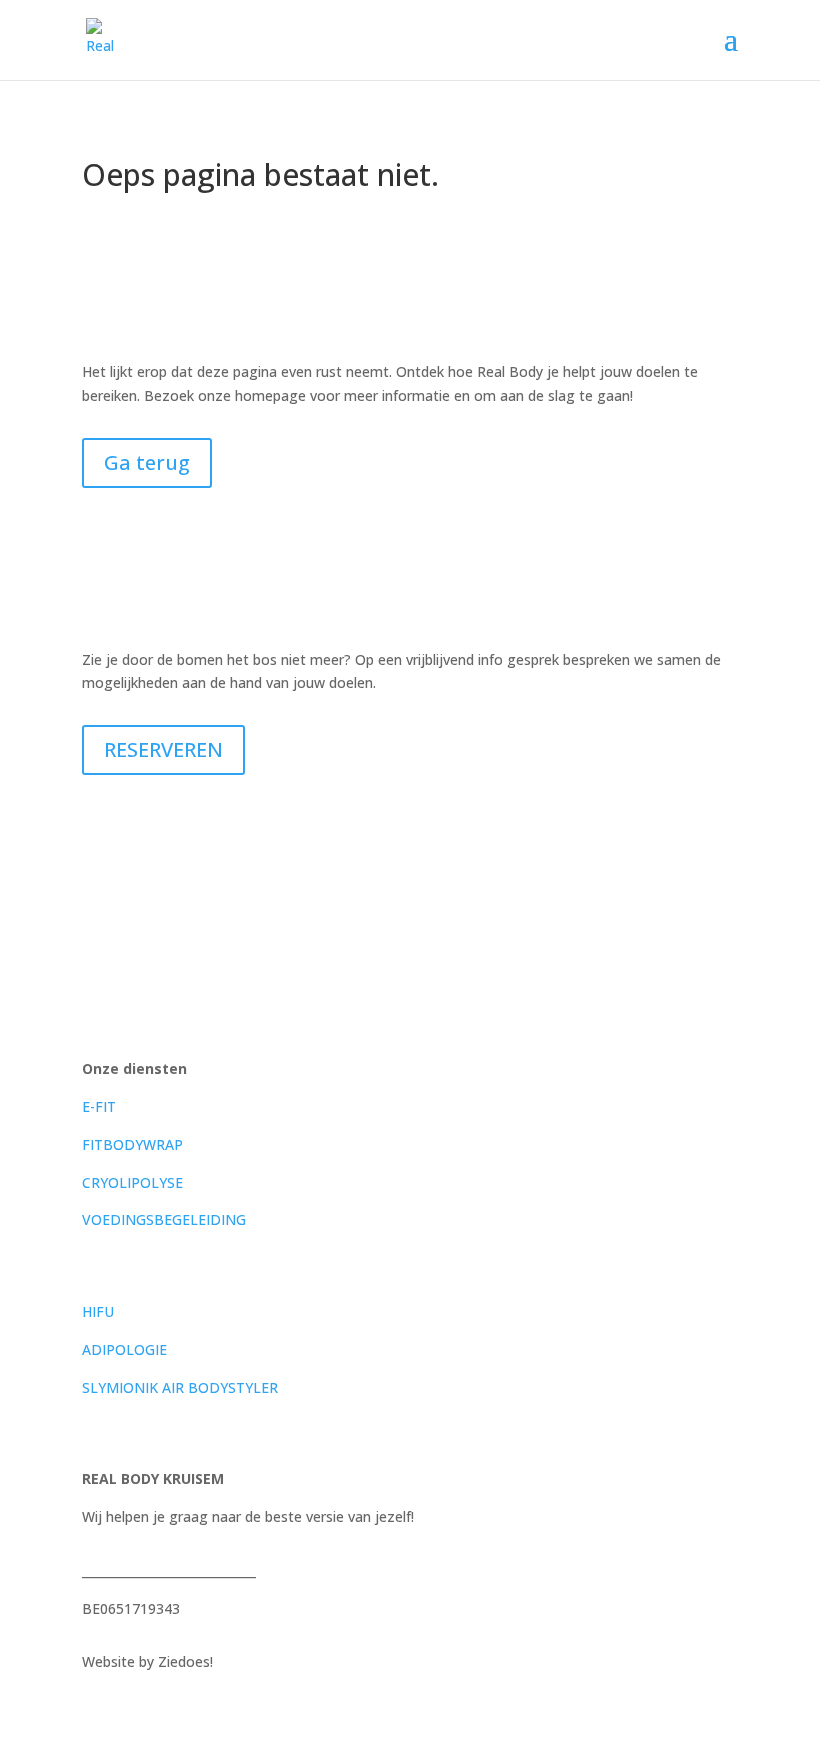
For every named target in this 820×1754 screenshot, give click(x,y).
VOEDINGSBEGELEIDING (164, 1219)
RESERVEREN (163, 749)
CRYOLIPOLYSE (132, 1182)
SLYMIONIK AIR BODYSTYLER (180, 1387)
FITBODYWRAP (132, 1144)
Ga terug (147, 462)
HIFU (98, 1311)
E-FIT (99, 1106)
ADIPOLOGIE (124, 1349)
